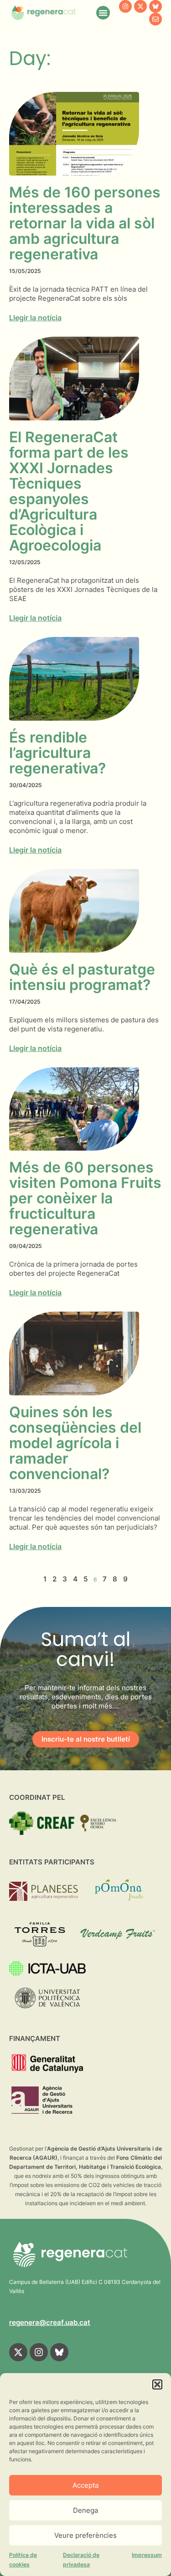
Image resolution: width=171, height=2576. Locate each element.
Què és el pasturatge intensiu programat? (82, 977)
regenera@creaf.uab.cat (50, 2322)
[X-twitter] (140, 6)
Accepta (85, 2485)
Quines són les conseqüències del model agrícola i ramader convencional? (75, 1443)
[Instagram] (125, 6)
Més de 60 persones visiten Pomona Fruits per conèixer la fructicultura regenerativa (85, 1198)
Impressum (147, 2555)
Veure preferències (85, 2535)
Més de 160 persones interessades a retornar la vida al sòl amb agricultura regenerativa (85, 223)
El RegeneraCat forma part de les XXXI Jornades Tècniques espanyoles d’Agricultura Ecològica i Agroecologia (69, 491)
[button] (157, 2384)
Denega (85, 2510)
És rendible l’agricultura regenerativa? (57, 753)
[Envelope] (155, 19)
